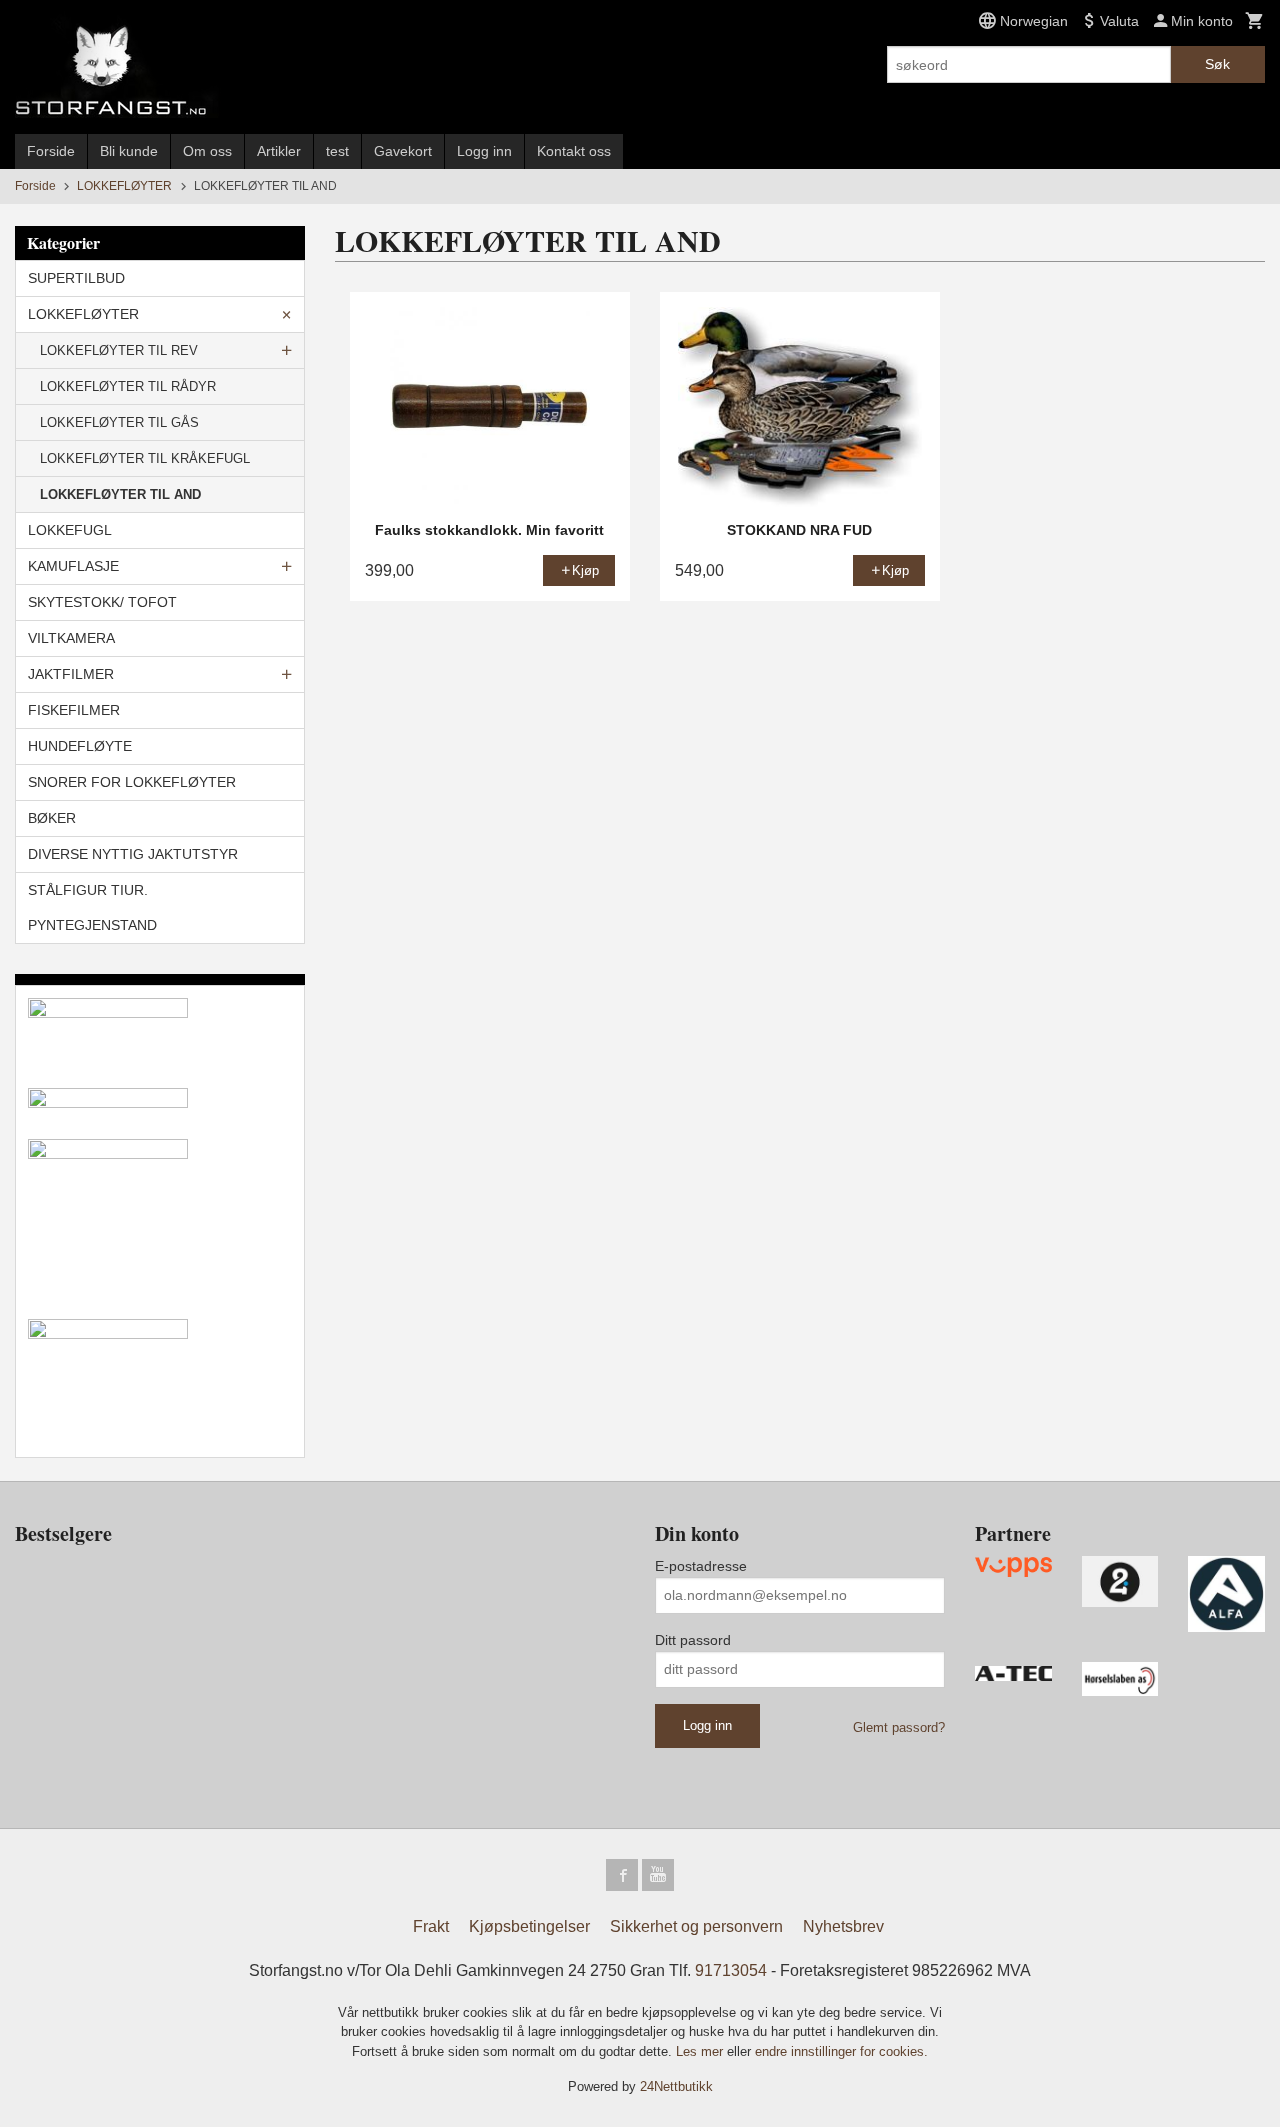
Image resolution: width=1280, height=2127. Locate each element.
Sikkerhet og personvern (696, 1926)
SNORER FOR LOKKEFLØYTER (132, 782)
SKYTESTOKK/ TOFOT (102, 602)
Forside (51, 151)
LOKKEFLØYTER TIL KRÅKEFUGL (145, 458)
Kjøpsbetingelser (529, 1926)
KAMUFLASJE (73, 566)
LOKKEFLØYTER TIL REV (119, 350)
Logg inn (484, 151)
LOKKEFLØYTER (83, 314)
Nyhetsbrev (843, 1926)
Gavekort (403, 151)
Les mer (701, 2051)
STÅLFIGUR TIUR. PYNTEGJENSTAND (92, 907)
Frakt (431, 1926)
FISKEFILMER (74, 710)
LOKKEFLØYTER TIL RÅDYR (128, 386)
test (337, 151)
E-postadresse (701, 1566)
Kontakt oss (574, 151)
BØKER (52, 818)
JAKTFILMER (71, 674)
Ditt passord (693, 1640)
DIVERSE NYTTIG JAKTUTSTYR (133, 854)
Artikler (279, 151)
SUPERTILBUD (76, 278)
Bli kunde (129, 151)
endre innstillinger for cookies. (841, 2051)
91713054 (731, 1970)
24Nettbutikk (676, 2086)
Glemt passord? (899, 1727)
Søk (1217, 64)
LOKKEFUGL (70, 530)
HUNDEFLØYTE (80, 746)
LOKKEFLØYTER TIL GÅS (119, 422)
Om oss (207, 151)
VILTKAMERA (71, 638)
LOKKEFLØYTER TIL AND (120, 494)
